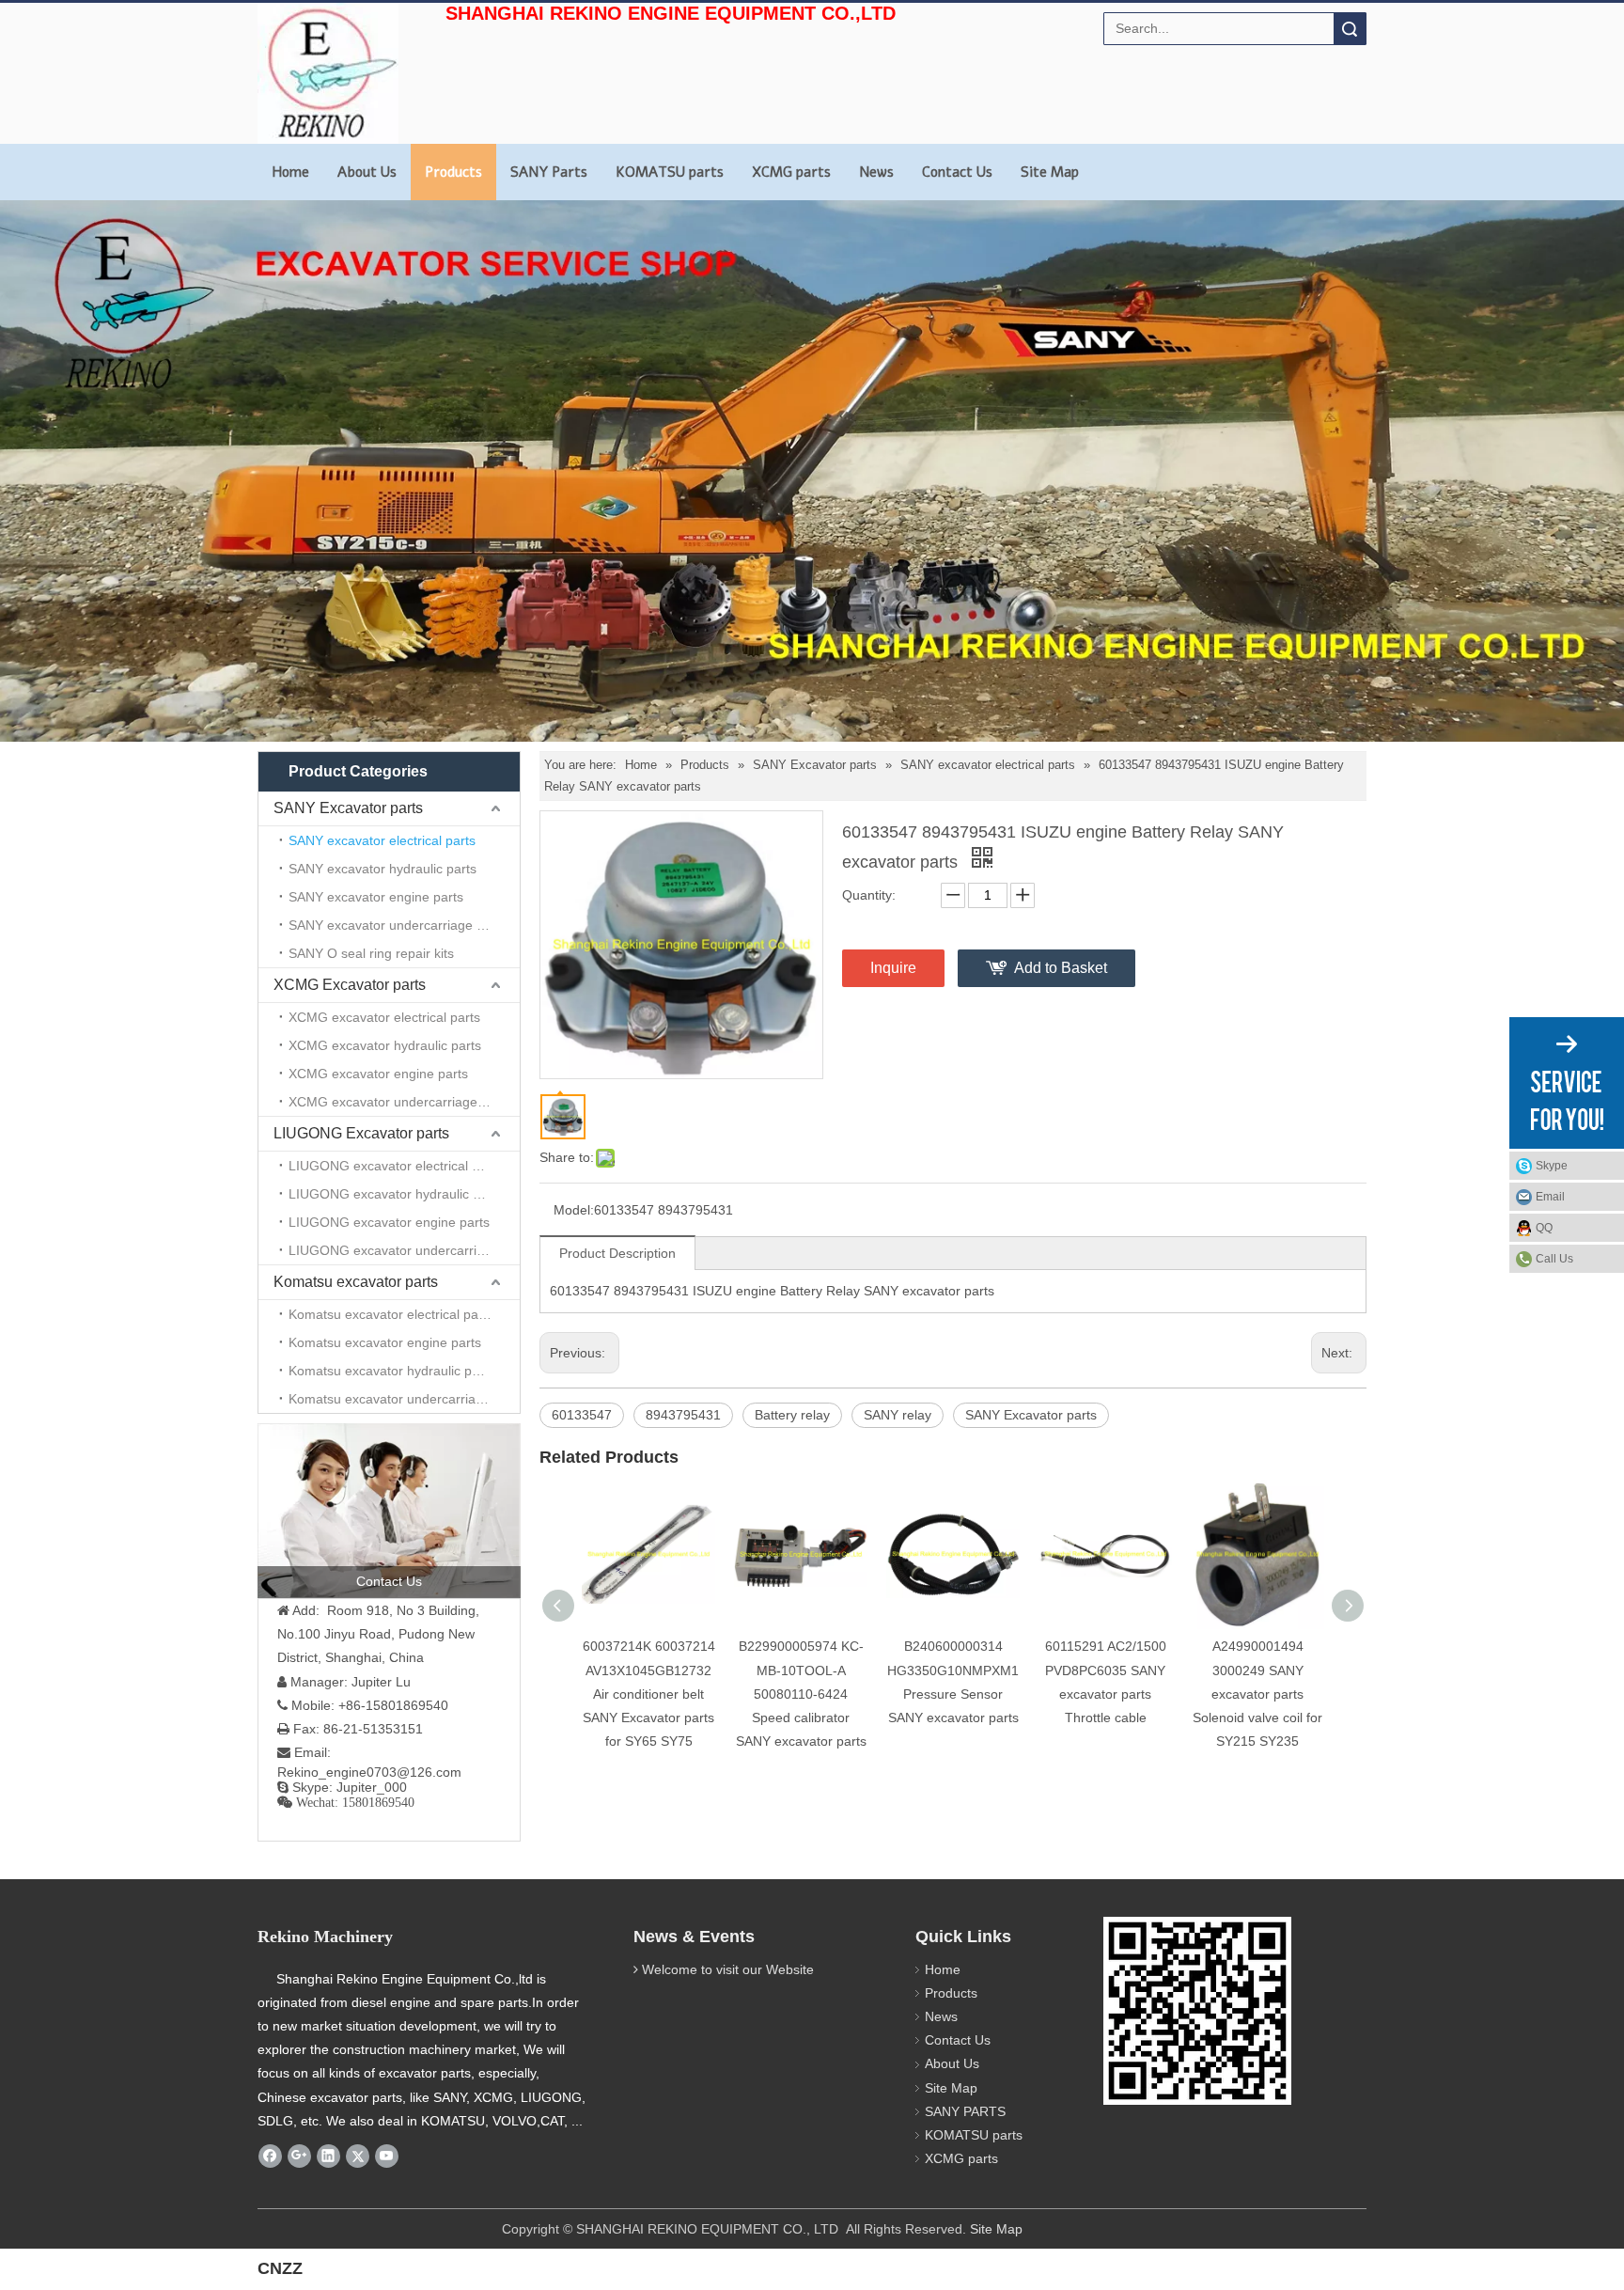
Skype (1552, 1166)
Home (290, 172)
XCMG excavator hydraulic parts (385, 1045)
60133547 (582, 1415)
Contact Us (957, 172)
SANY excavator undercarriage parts (398, 925)
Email (1550, 1197)
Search (1350, 29)
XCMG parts (791, 172)
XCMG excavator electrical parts (384, 1017)
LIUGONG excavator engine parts (389, 1222)
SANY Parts (549, 172)
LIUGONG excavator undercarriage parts (404, 1250)
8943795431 (683, 1415)
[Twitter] (358, 2156)
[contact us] (389, 1511)
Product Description (617, 1253)
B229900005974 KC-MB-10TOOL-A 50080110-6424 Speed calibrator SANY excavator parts (801, 1694)
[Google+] (299, 2156)
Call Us (1554, 1259)
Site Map (1050, 172)
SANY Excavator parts (348, 808)
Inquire (893, 968)
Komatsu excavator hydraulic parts (391, 1371)
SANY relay (898, 1415)
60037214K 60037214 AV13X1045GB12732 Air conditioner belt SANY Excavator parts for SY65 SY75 (649, 1694)
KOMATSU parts (670, 172)
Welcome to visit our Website (728, 1969)
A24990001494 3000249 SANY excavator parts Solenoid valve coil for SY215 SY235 (1257, 1694)
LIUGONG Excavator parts (361, 1133)
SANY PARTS (965, 2111)
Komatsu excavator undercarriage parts (404, 1399)
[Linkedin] (328, 2156)
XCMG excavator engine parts (378, 1074)
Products (453, 172)
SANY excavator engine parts (376, 897)
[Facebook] (270, 2156)
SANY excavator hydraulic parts (383, 869)
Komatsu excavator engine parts (385, 1342)
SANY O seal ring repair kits (371, 953)
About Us (367, 172)
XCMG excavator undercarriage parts (400, 1102)
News (876, 172)
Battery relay (792, 1415)
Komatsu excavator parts (356, 1282)
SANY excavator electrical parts (382, 840)
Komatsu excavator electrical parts (391, 1314)
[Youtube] (387, 2156)
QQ (1544, 1228)
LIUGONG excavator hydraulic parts (396, 1194)
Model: (574, 1210)
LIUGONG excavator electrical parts (395, 1166)
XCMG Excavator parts (350, 985)
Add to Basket (1061, 968)
